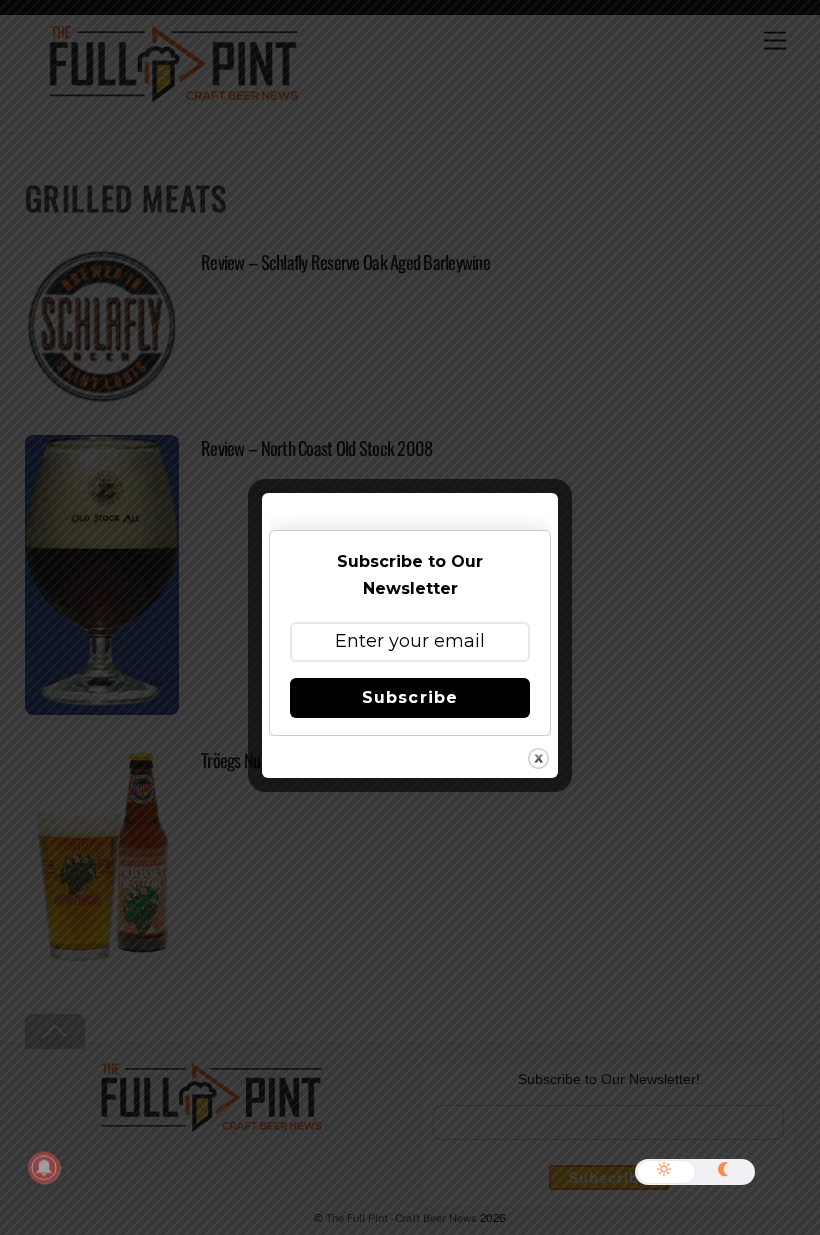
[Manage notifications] (44, 1168)
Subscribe (409, 697)
